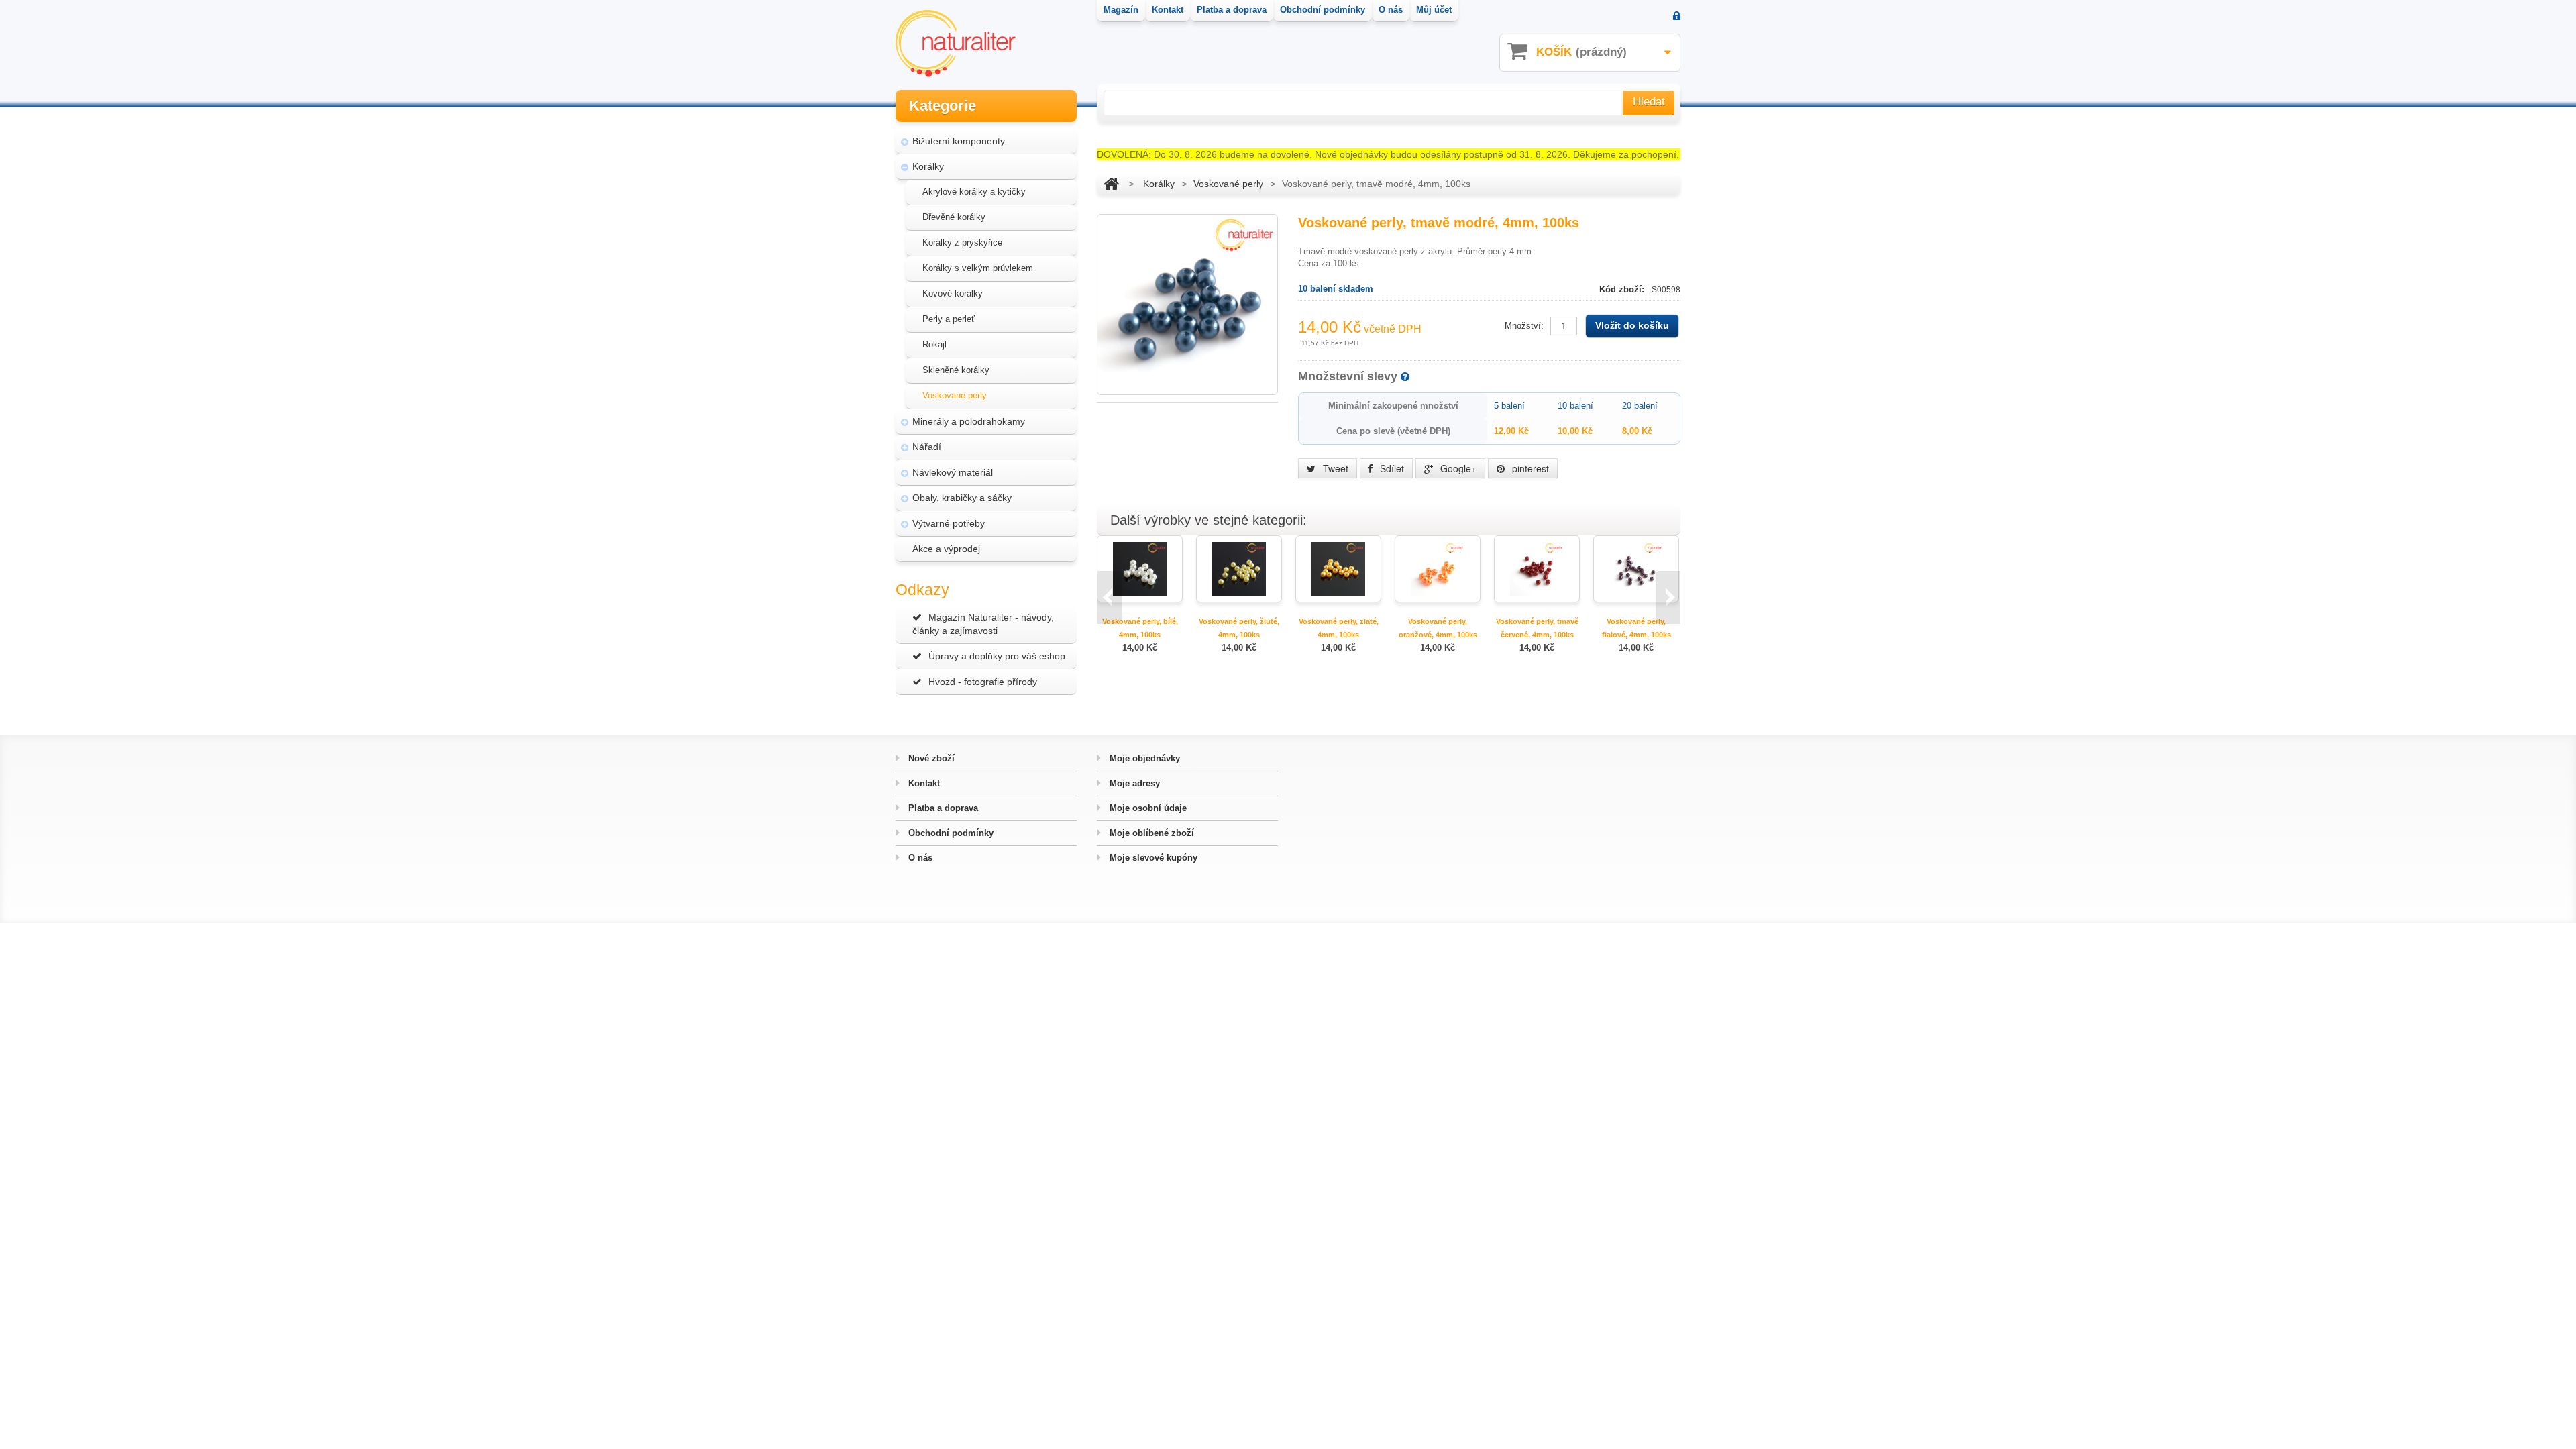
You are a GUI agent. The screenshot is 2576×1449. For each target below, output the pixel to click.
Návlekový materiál (953, 472)
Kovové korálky (953, 293)
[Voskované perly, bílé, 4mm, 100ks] (1140, 568)
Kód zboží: (1623, 289)
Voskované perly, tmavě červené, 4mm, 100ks (1537, 628)
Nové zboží (930, 758)
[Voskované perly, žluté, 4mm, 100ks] (1239, 568)
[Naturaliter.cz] (956, 44)
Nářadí (927, 447)
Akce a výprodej (946, 549)
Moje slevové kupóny (1152, 858)
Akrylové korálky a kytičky (974, 192)
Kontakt (923, 783)
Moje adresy (1133, 783)
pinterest (1529, 468)
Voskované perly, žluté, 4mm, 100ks (1239, 628)
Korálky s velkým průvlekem (978, 268)
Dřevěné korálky (954, 217)
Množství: (1524, 326)
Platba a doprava (942, 808)
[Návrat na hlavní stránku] (1111, 184)
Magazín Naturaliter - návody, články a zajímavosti (983, 624)
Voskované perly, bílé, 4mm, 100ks (1140, 628)
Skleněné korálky (956, 370)
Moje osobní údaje (1147, 808)
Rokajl (934, 344)
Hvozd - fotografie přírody (983, 682)
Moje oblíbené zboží (1150, 833)
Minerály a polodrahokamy (969, 421)
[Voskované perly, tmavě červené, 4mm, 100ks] (1537, 568)
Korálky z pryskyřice (962, 243)
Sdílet (1391, 468)
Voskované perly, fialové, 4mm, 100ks (1636, 628)
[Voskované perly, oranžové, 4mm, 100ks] (1438, 568)
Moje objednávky (1143, 758)
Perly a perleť (949, 319)
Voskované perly (955, 395)
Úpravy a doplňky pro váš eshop (997, 656)
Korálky (928, 166)
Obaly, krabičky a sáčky (962, 498)
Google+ (1457, 468)
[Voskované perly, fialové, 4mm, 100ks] (1636, 568)
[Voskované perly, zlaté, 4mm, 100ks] (1338, 568)
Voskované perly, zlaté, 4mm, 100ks (1339, 628)
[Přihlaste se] (1677, 17)
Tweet (1334, 468)
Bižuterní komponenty (959, 141)
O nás (919, 858)
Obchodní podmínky (950, 833)
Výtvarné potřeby (949, 523)
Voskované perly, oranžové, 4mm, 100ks (1438, 628)
